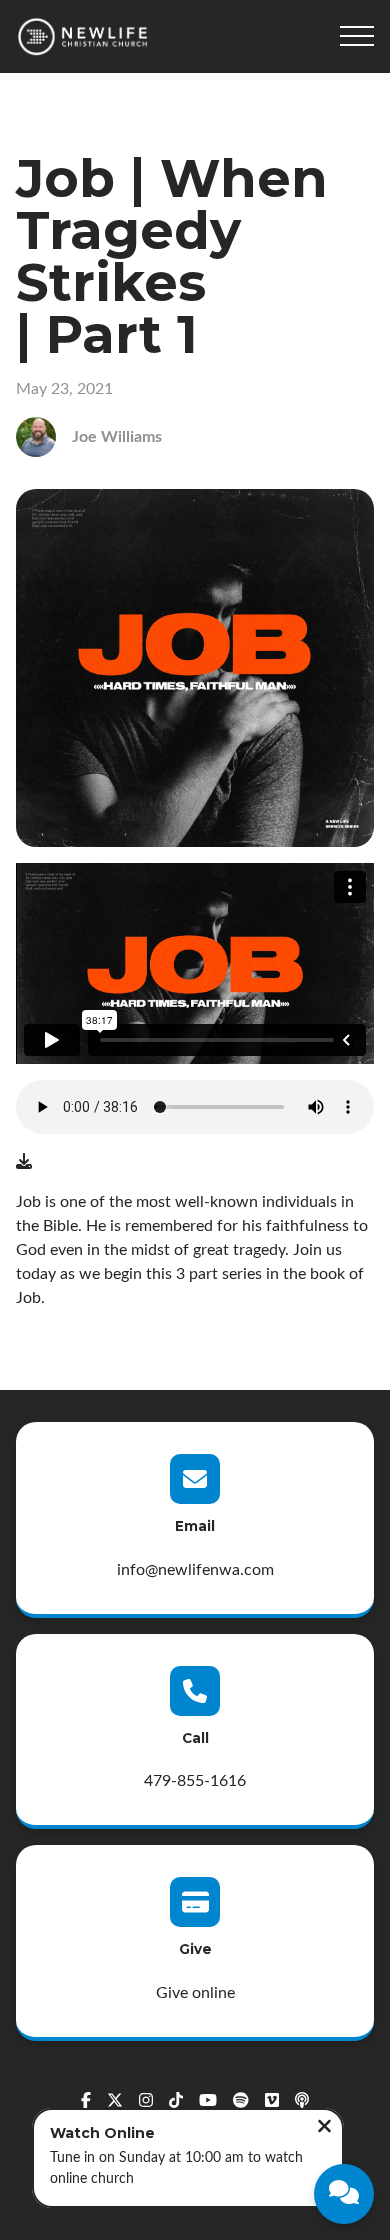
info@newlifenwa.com (195, 1570)
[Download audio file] (24, 1162)
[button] (357, 36)
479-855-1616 (195, 1781)
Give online (195, 1993)
